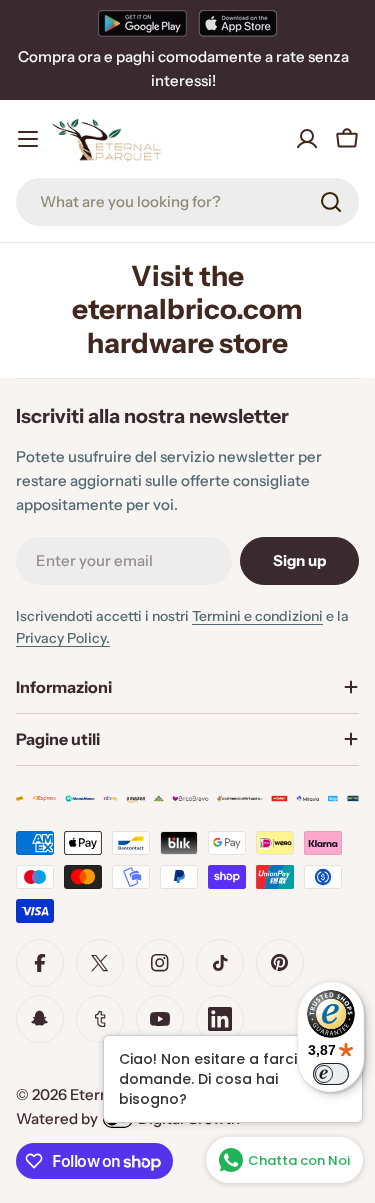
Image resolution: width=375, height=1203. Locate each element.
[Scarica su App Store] (238, 23)
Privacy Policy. (63, 638)
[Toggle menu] (28, 139)
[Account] (307, 139)
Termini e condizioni (257, 616)
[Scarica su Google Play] (142, 23)
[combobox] (187, 202)
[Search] (331, 202)
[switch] (331, 1074)
